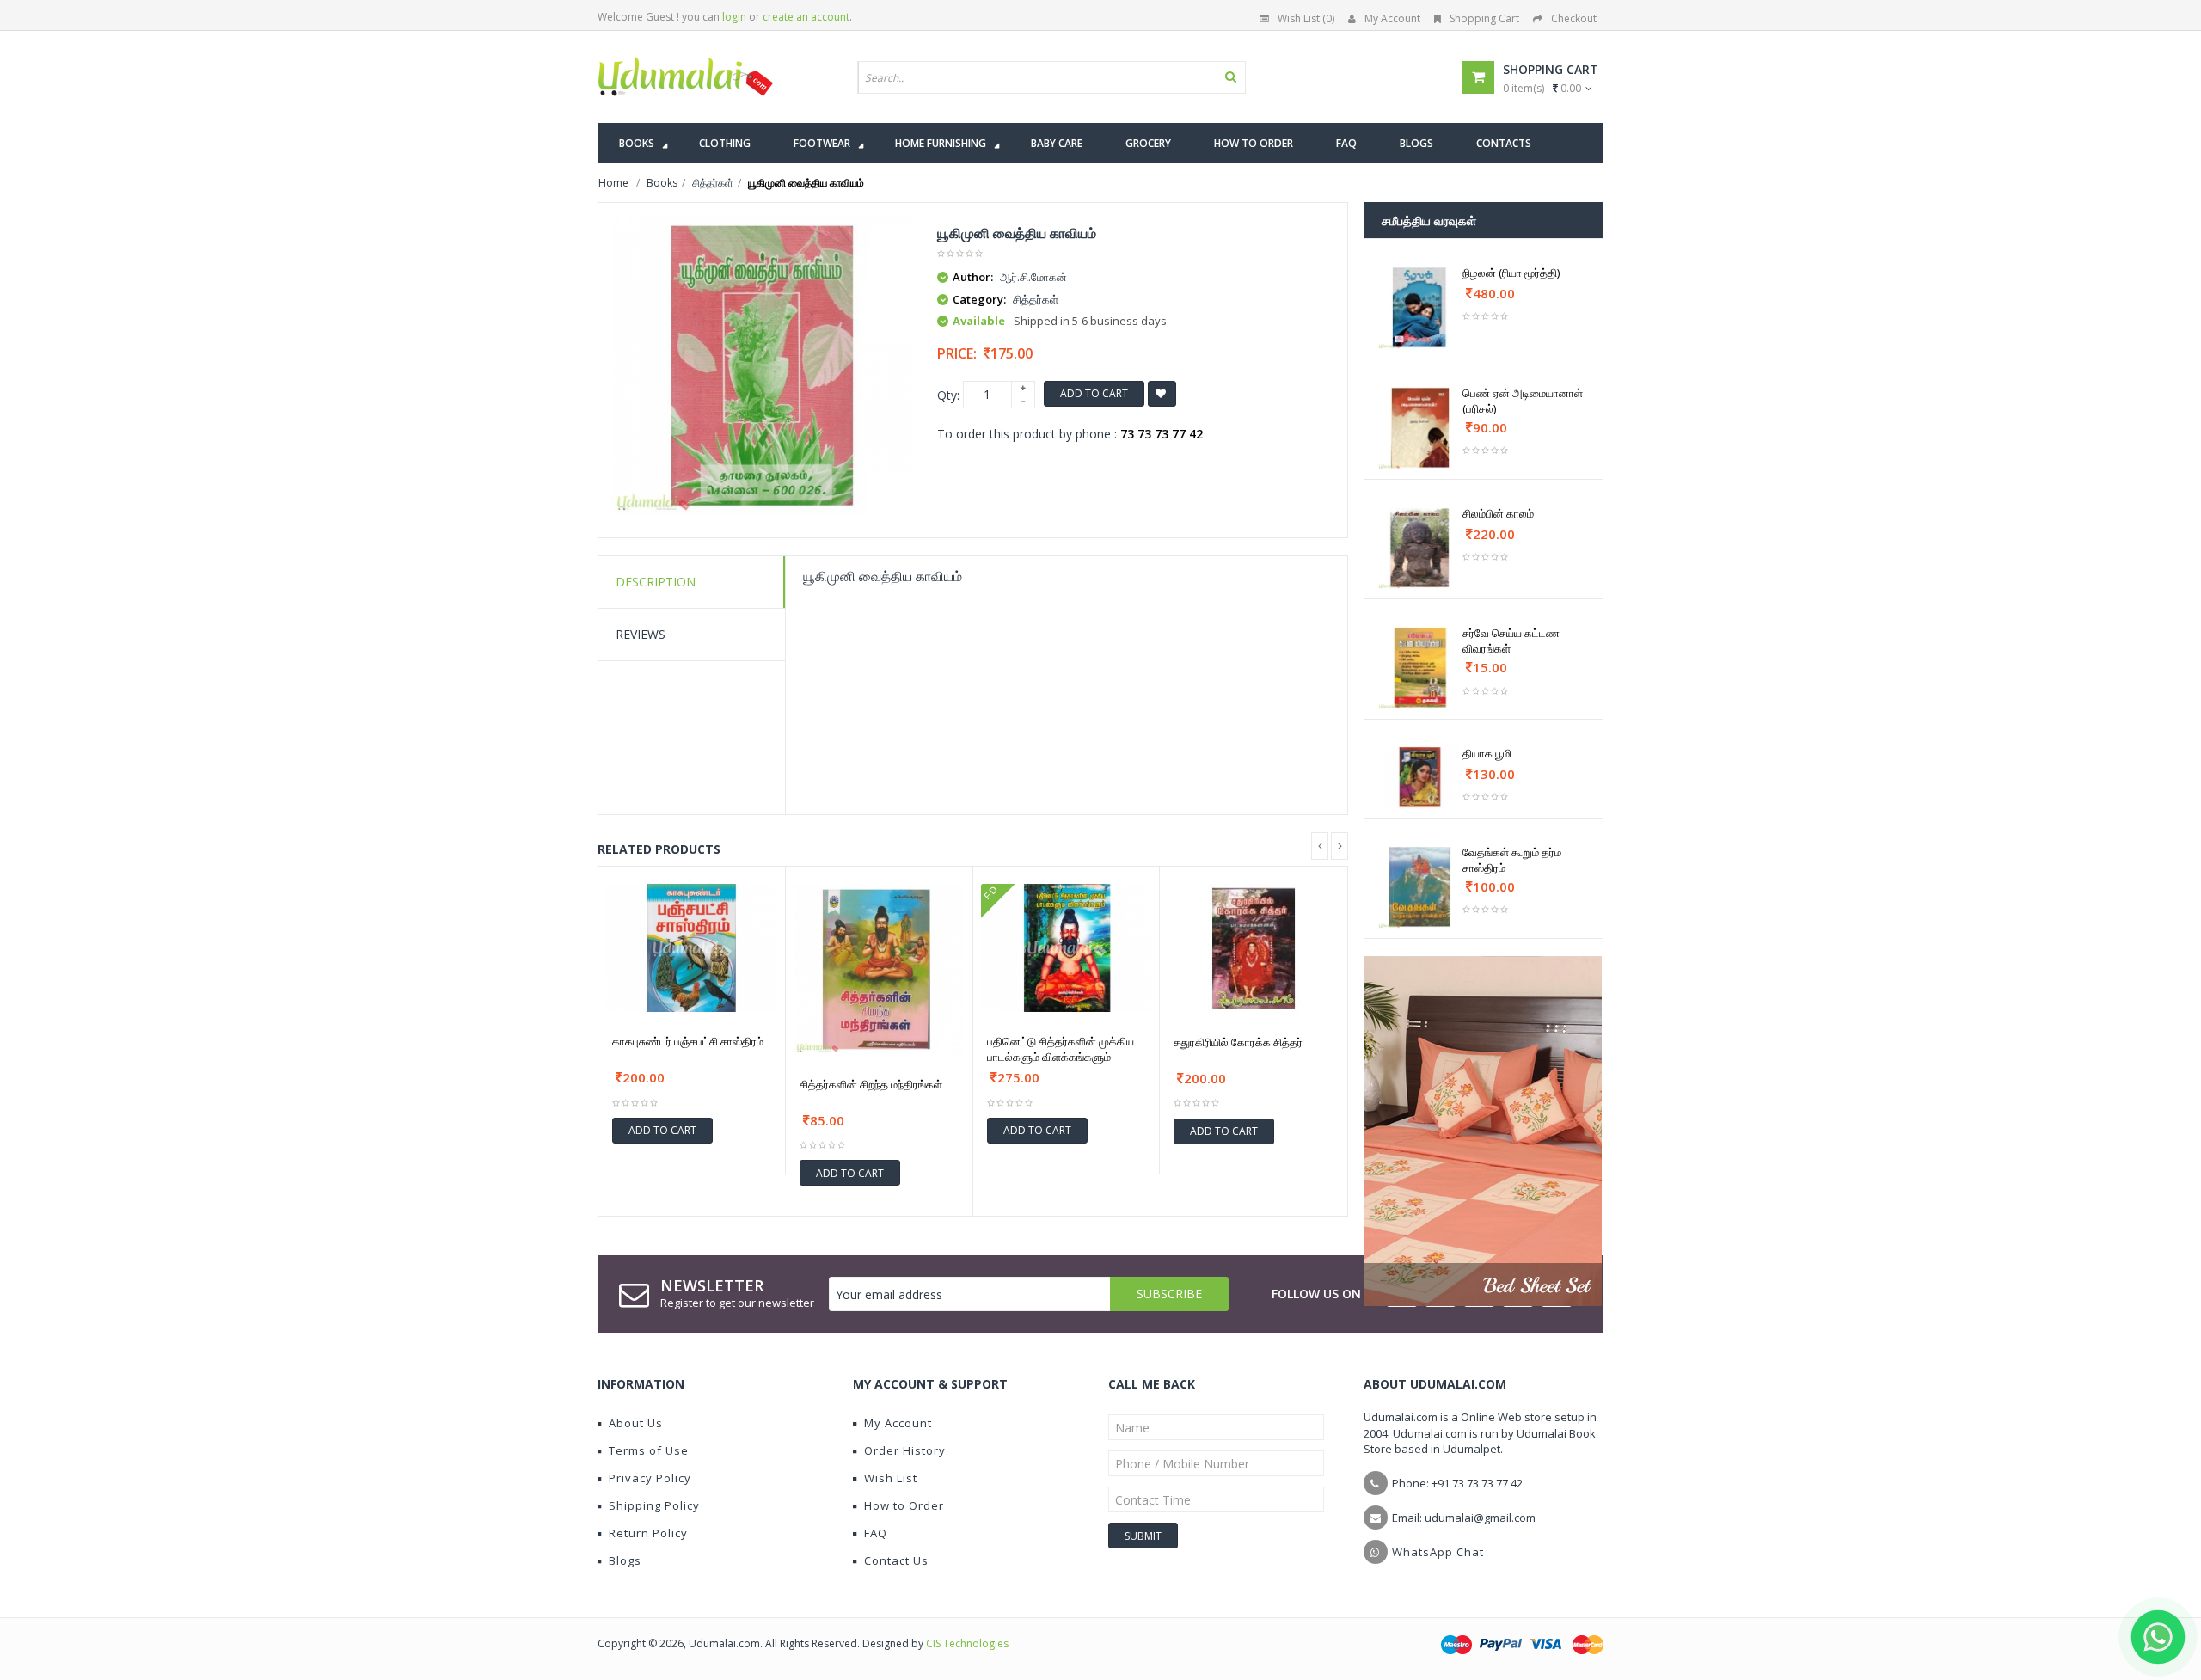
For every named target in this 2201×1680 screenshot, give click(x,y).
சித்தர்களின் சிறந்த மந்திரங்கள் (871, 1084)
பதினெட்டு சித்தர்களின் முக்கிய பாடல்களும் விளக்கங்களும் (1061, 1049)
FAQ (876, 1533)
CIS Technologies (967, 1643)
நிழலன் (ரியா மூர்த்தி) (1511, 273)
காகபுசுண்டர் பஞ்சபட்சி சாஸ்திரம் (688, 1041)
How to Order (904, 1505)
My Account (1392, 18)
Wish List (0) (1306, 18)
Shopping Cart (1484, 18)
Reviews (641, 634)
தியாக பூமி (1487, 753)
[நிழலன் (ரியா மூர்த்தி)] (1420, 307)
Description (656, 582)
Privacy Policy (650, 1478)
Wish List (891, 1478)
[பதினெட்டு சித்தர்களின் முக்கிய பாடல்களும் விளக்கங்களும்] (1067, 948)
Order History (905, 1450)
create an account (806, 17)
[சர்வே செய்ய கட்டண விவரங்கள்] (1420, 668)
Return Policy (648, 1533)
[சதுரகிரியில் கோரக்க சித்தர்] (1254, 948)
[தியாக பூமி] (1420, 777)
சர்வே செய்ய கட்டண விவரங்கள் (1511, 641)
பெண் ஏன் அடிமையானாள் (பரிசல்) (1523, 401)
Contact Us (896, 1560)
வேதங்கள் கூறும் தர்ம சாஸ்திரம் (1512, 860)
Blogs (625, 1560)
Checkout (1574, 18)
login (734, 17)
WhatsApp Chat (1438, 1552)
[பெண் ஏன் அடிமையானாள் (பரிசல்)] (1420, 428)
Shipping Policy (654, 1505)
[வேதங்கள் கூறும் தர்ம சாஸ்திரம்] (1420, 887)
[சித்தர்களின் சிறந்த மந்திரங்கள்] (879, 969)
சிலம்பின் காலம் (1498, 513)
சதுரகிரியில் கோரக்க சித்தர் (1238, 1042)
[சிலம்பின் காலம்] (1420, 548)
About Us (636, 1423)
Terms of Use (649, 1450)
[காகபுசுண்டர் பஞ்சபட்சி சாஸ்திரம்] (692, 948)
